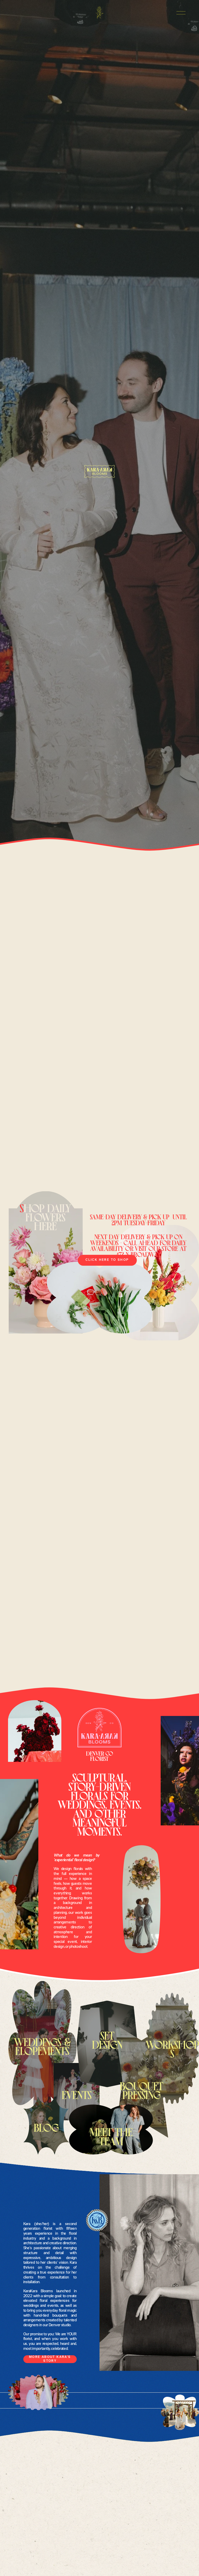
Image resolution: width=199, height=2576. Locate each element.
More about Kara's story (50, 2359)
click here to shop (107, 1260)
